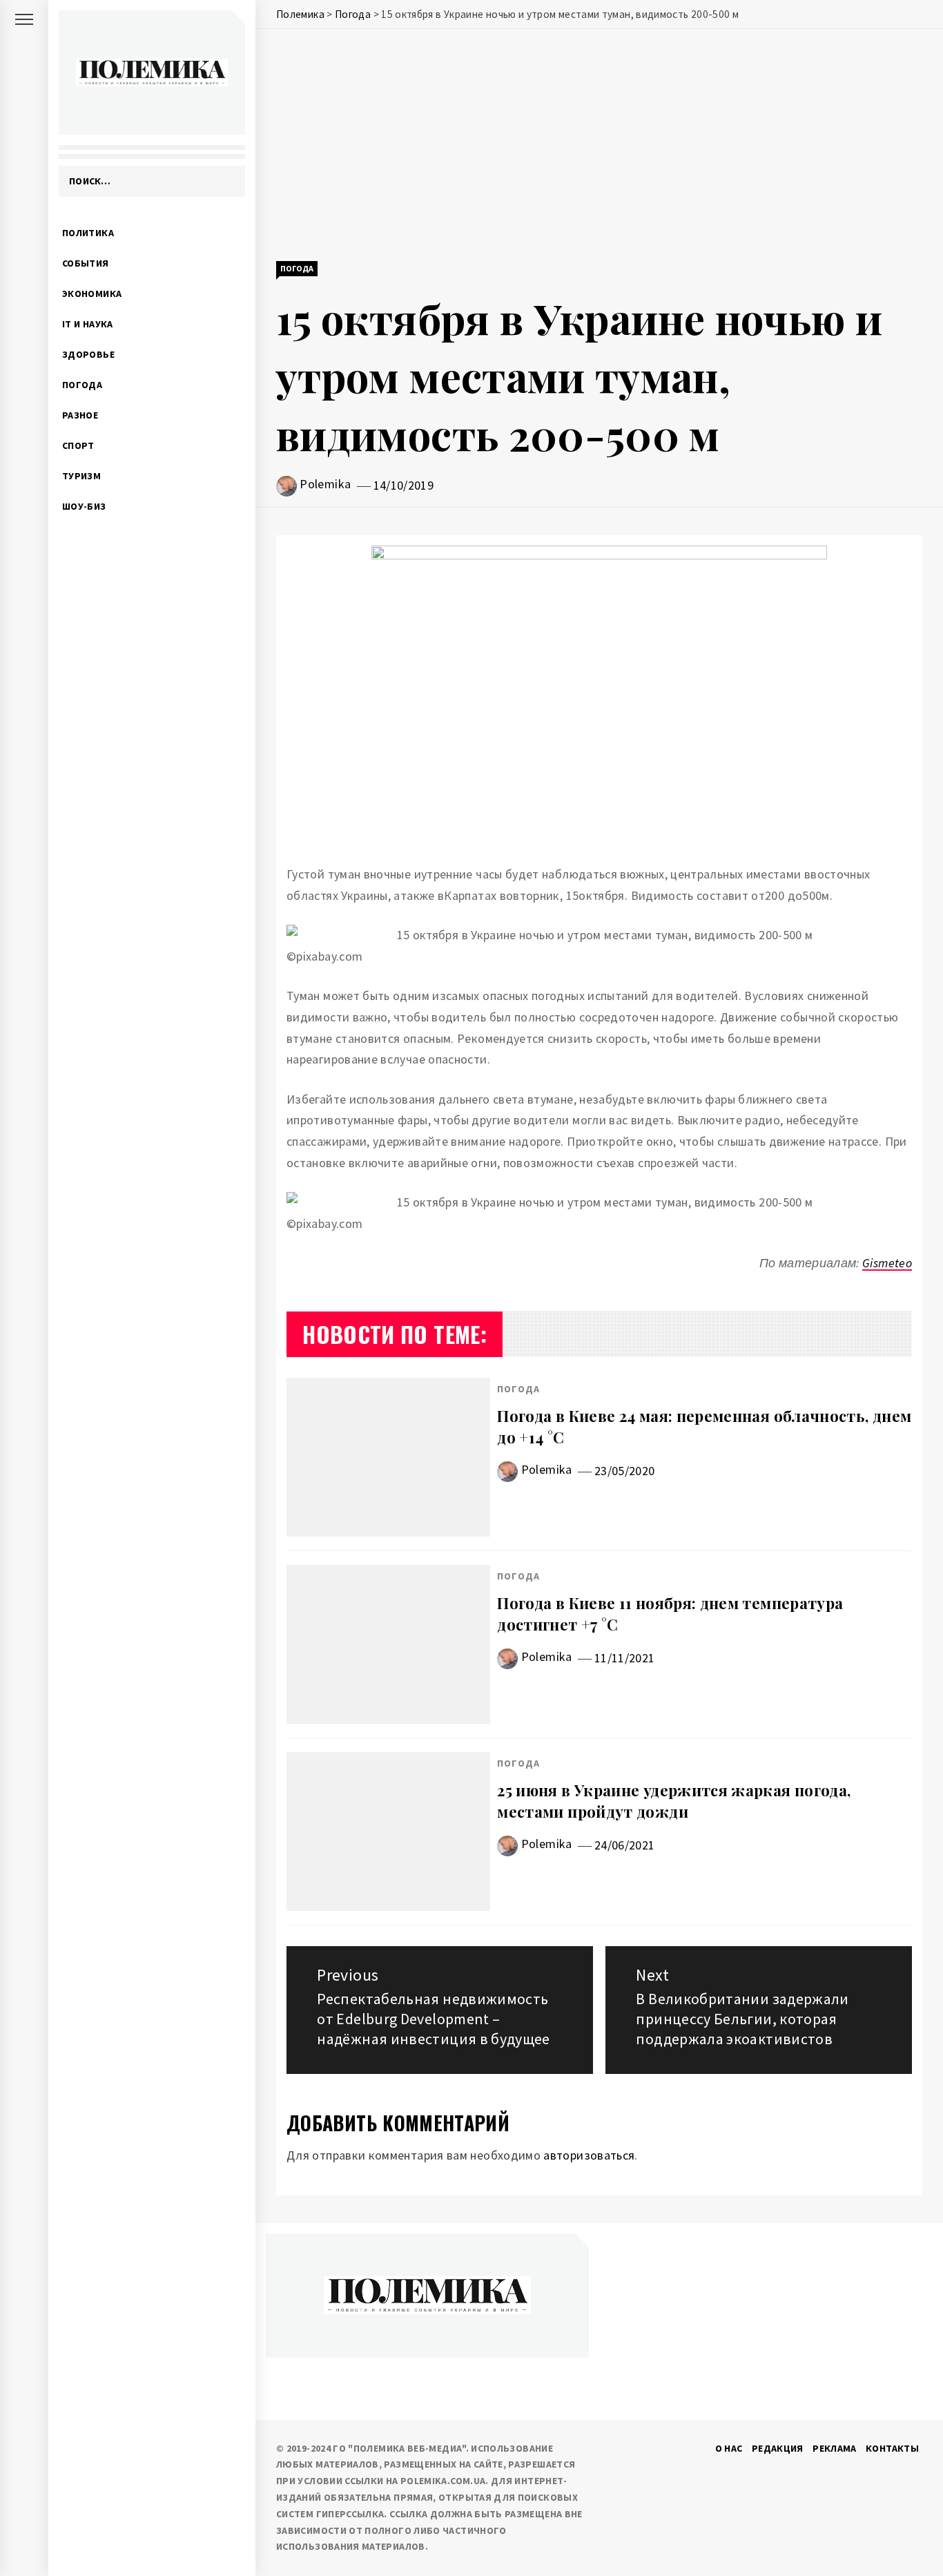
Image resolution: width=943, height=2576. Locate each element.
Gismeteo (887, 1263)
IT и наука (88, 324)
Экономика (92, 294)
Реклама (835, 2448)
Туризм (81, 476)
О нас (729, 2448)
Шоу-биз (84, 506)
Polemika (325, 484)
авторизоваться (589, 2155)
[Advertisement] (599, 146)
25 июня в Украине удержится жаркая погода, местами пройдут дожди (674, 1801)
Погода (82, 385)
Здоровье (88, 354)
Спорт (78, 445)
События (86, 263)
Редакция (778, 2448)
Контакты (892, 2448)
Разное (80, 415)
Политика (88, 233)
